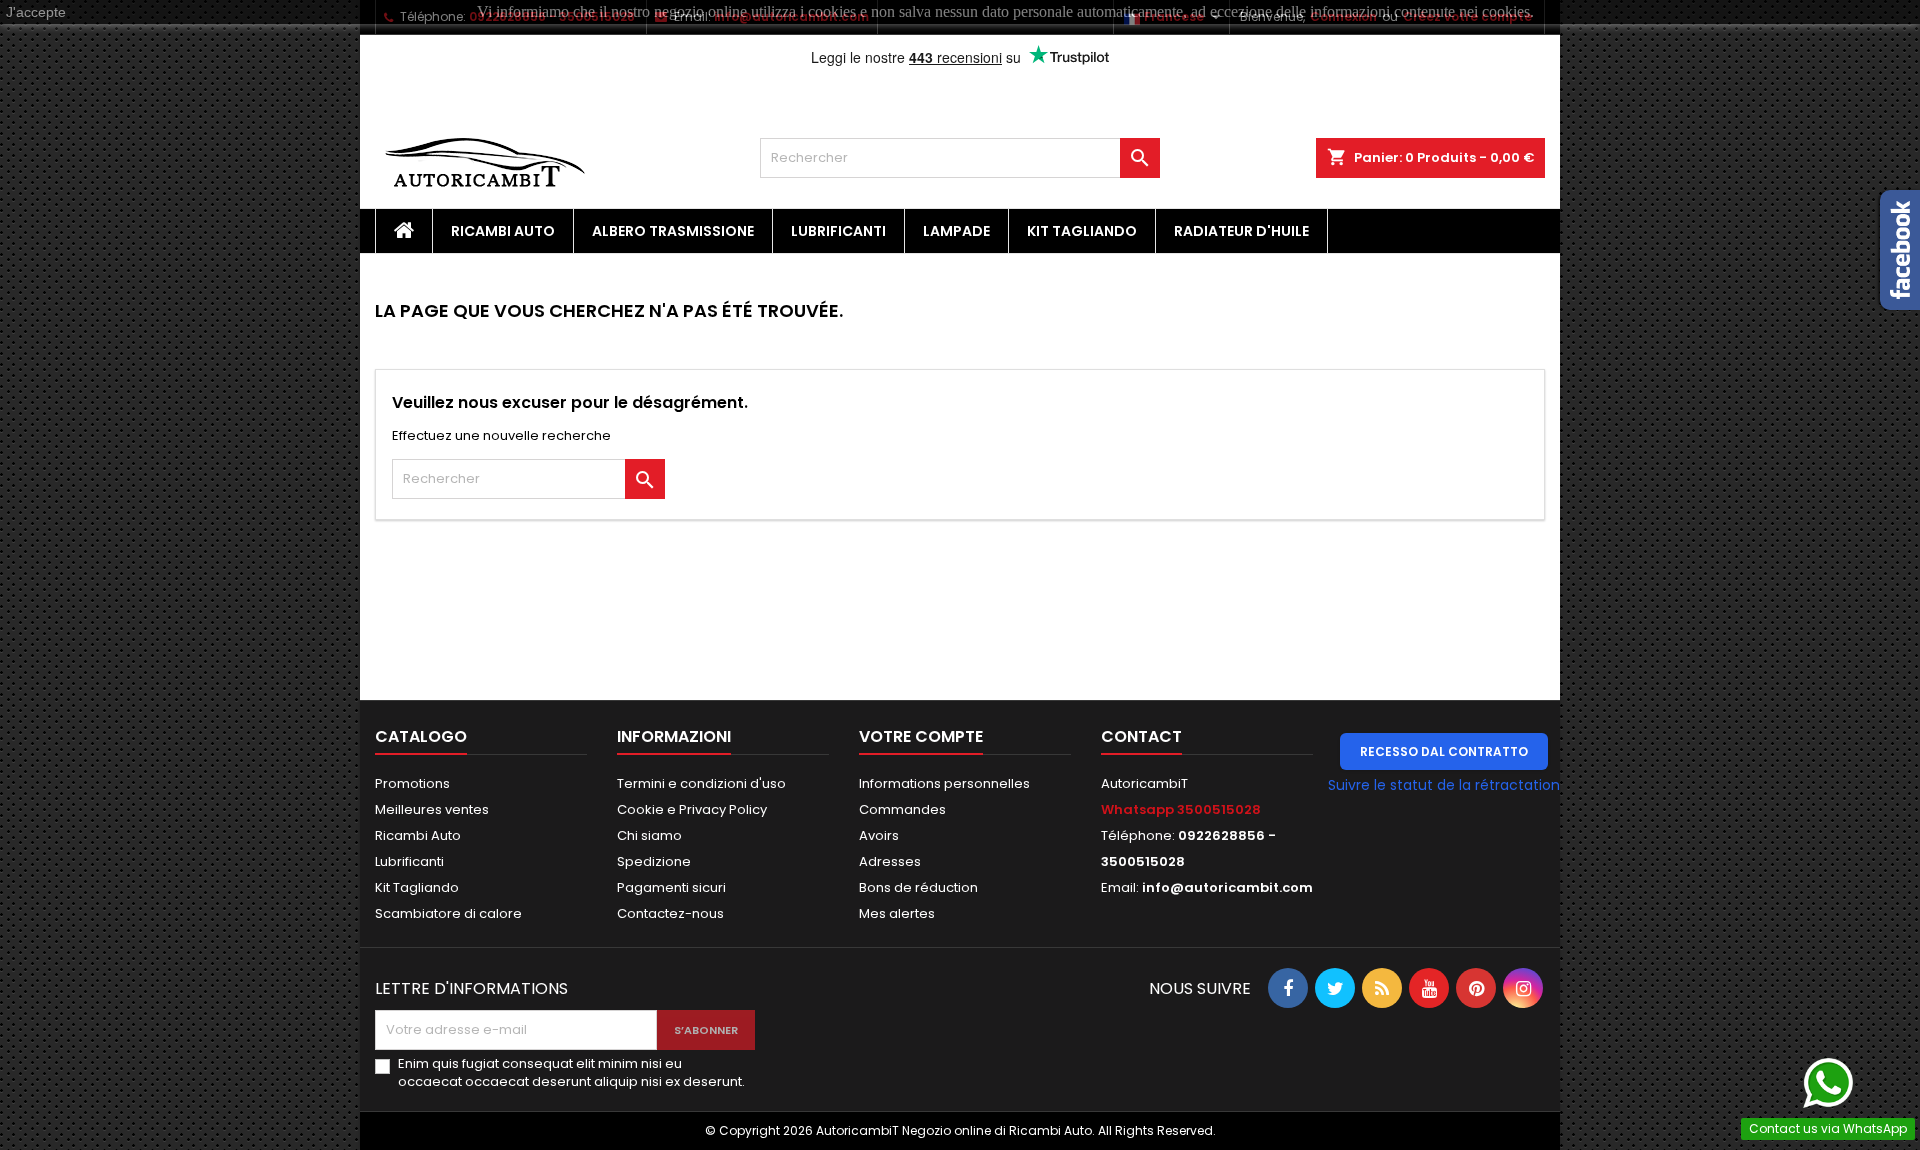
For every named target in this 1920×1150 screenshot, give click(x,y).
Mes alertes (897, 913)
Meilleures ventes (432, 809)
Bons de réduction (918, 887)
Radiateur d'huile (1241, 231)
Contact (1141, 736)
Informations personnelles (944, 783)
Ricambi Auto (503, 231)
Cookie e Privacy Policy (692, 809)
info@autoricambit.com (1227, 887)
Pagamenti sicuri (671, 887)
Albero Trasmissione (673, 231)
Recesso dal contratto (1444, 751)
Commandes (902, 809)
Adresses (890, 861)
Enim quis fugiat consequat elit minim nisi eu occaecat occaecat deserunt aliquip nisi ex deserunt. (571, 1073)
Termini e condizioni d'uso (701, 783)
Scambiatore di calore (448, 913)
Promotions (412, 783)
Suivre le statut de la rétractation (1444, 785)
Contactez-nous (670, 913)
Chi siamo (649, 835)
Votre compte (921, 736)
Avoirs (879, 835)
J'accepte (36, 12)
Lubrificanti (838, 231)
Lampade (956, 231)
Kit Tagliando (1082, 231)
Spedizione (654, 861)
